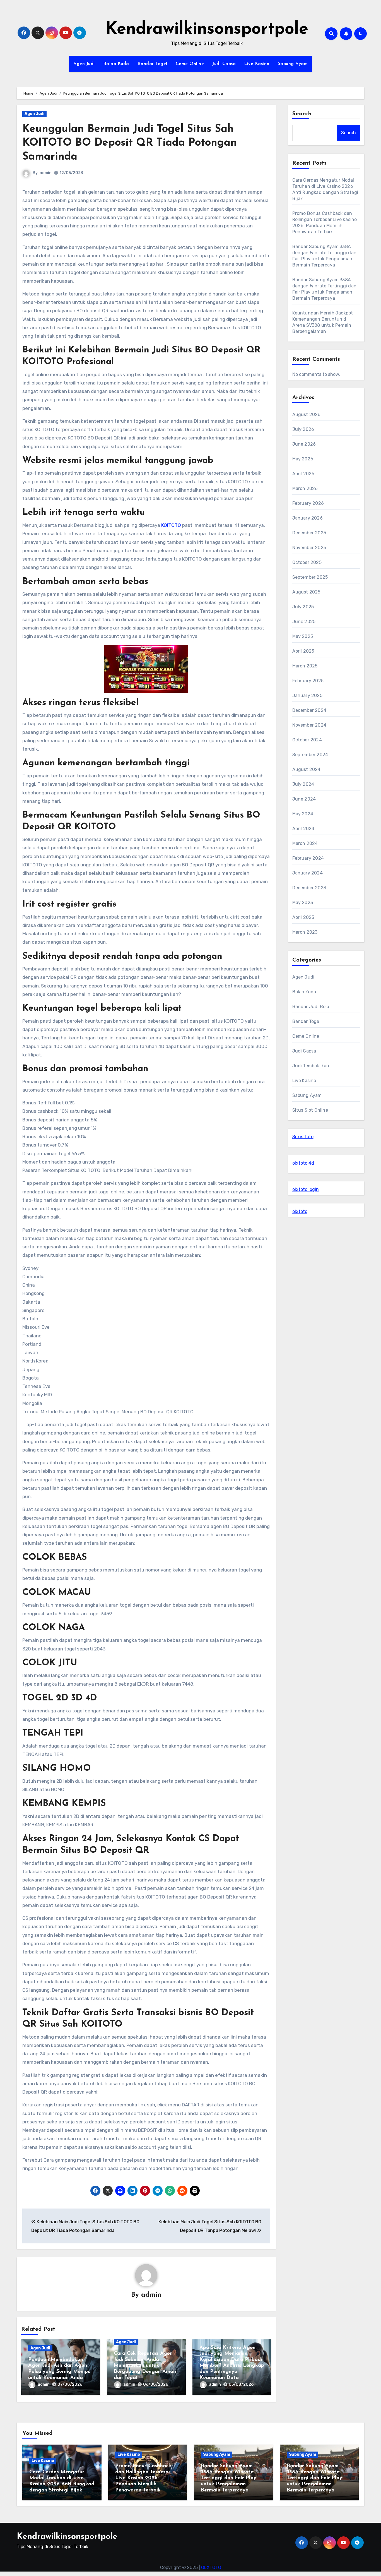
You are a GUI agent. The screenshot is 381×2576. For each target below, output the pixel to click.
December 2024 (309, 710)
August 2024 (307, 769)
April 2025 (303, 651)
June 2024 (304, 799)
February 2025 (308, 681)
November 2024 (309, 725)
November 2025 (309, 548)
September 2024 (310, 755)
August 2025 (306, 592)
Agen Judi (84, 64)
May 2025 (303, 636)
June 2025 (304, 622)
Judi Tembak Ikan (311, 1066)
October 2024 (307, 740)
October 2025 (307, 562)
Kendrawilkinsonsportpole (207, 30)
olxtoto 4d (303, 1163)
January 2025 (307, 695)
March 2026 (305, 488)
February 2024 (308, 858)
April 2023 (303, 917)
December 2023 (309, 888)
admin (46, 173)
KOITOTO (171, 525)
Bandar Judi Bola (311, 1007)
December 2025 (309, 533)
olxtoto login (306, 1189)
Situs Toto (303, 1137)
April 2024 (303, 829)
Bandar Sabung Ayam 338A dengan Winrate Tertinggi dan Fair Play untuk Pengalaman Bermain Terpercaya (229, 2478)
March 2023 (305, 932)
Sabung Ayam (293, 64)
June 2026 (304, 444)
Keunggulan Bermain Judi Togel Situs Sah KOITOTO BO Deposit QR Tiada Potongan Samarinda (130, 143)
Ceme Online (190, 64)
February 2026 (308, 503)
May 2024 (303, 814)
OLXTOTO (211, 2567)
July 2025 (303, 607)
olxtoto (300, 1211)
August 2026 (307, 414)
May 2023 (303, 903)
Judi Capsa (224, 64)
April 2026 (303, 474)
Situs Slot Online (310, 1110)
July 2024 (303, 784)
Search (302, 114)
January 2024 (308, 873)
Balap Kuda (116, 64)
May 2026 (303, 459)
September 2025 (310, 577)
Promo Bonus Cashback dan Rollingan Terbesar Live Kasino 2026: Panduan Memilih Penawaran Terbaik (143, 2478)
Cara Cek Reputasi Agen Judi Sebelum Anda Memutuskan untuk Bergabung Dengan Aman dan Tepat (145, 2366)
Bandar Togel (152, 64)
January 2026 (308, 518)
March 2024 (305, 843)
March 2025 (305, 666)
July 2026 (303, 429)
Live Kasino (257, 64)
